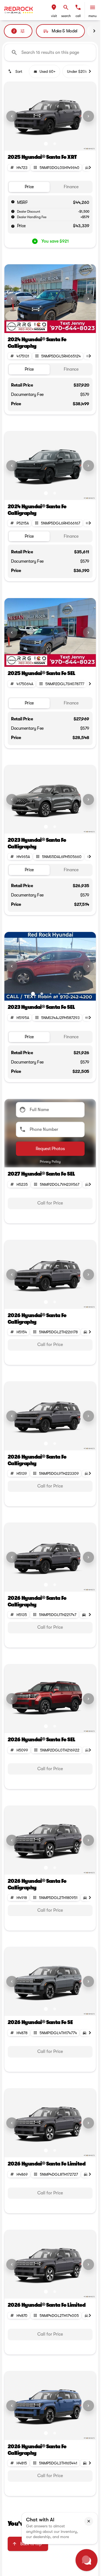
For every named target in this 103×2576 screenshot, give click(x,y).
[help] (13, 217)
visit (54, 16)
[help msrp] (13, 202)
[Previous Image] (12, 116)
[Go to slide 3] (51, 326)
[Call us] (78, 7)
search (66, 16)
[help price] (13, 226)
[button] (54, 10)
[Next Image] (88, 116)
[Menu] (93, 7)
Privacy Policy (50, 1162)
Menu (93, 16)
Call (78, 16)
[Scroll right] (94, 31)
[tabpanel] (50, 1203)
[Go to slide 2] (55, 144)
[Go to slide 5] (68, 326)
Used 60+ (48, 71)
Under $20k (77, 71)
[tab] (29, 187)
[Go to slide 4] (59, 326)
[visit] (54, 7)
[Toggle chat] (87, 2560)
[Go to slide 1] (46, 144)
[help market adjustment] (13, 211)
